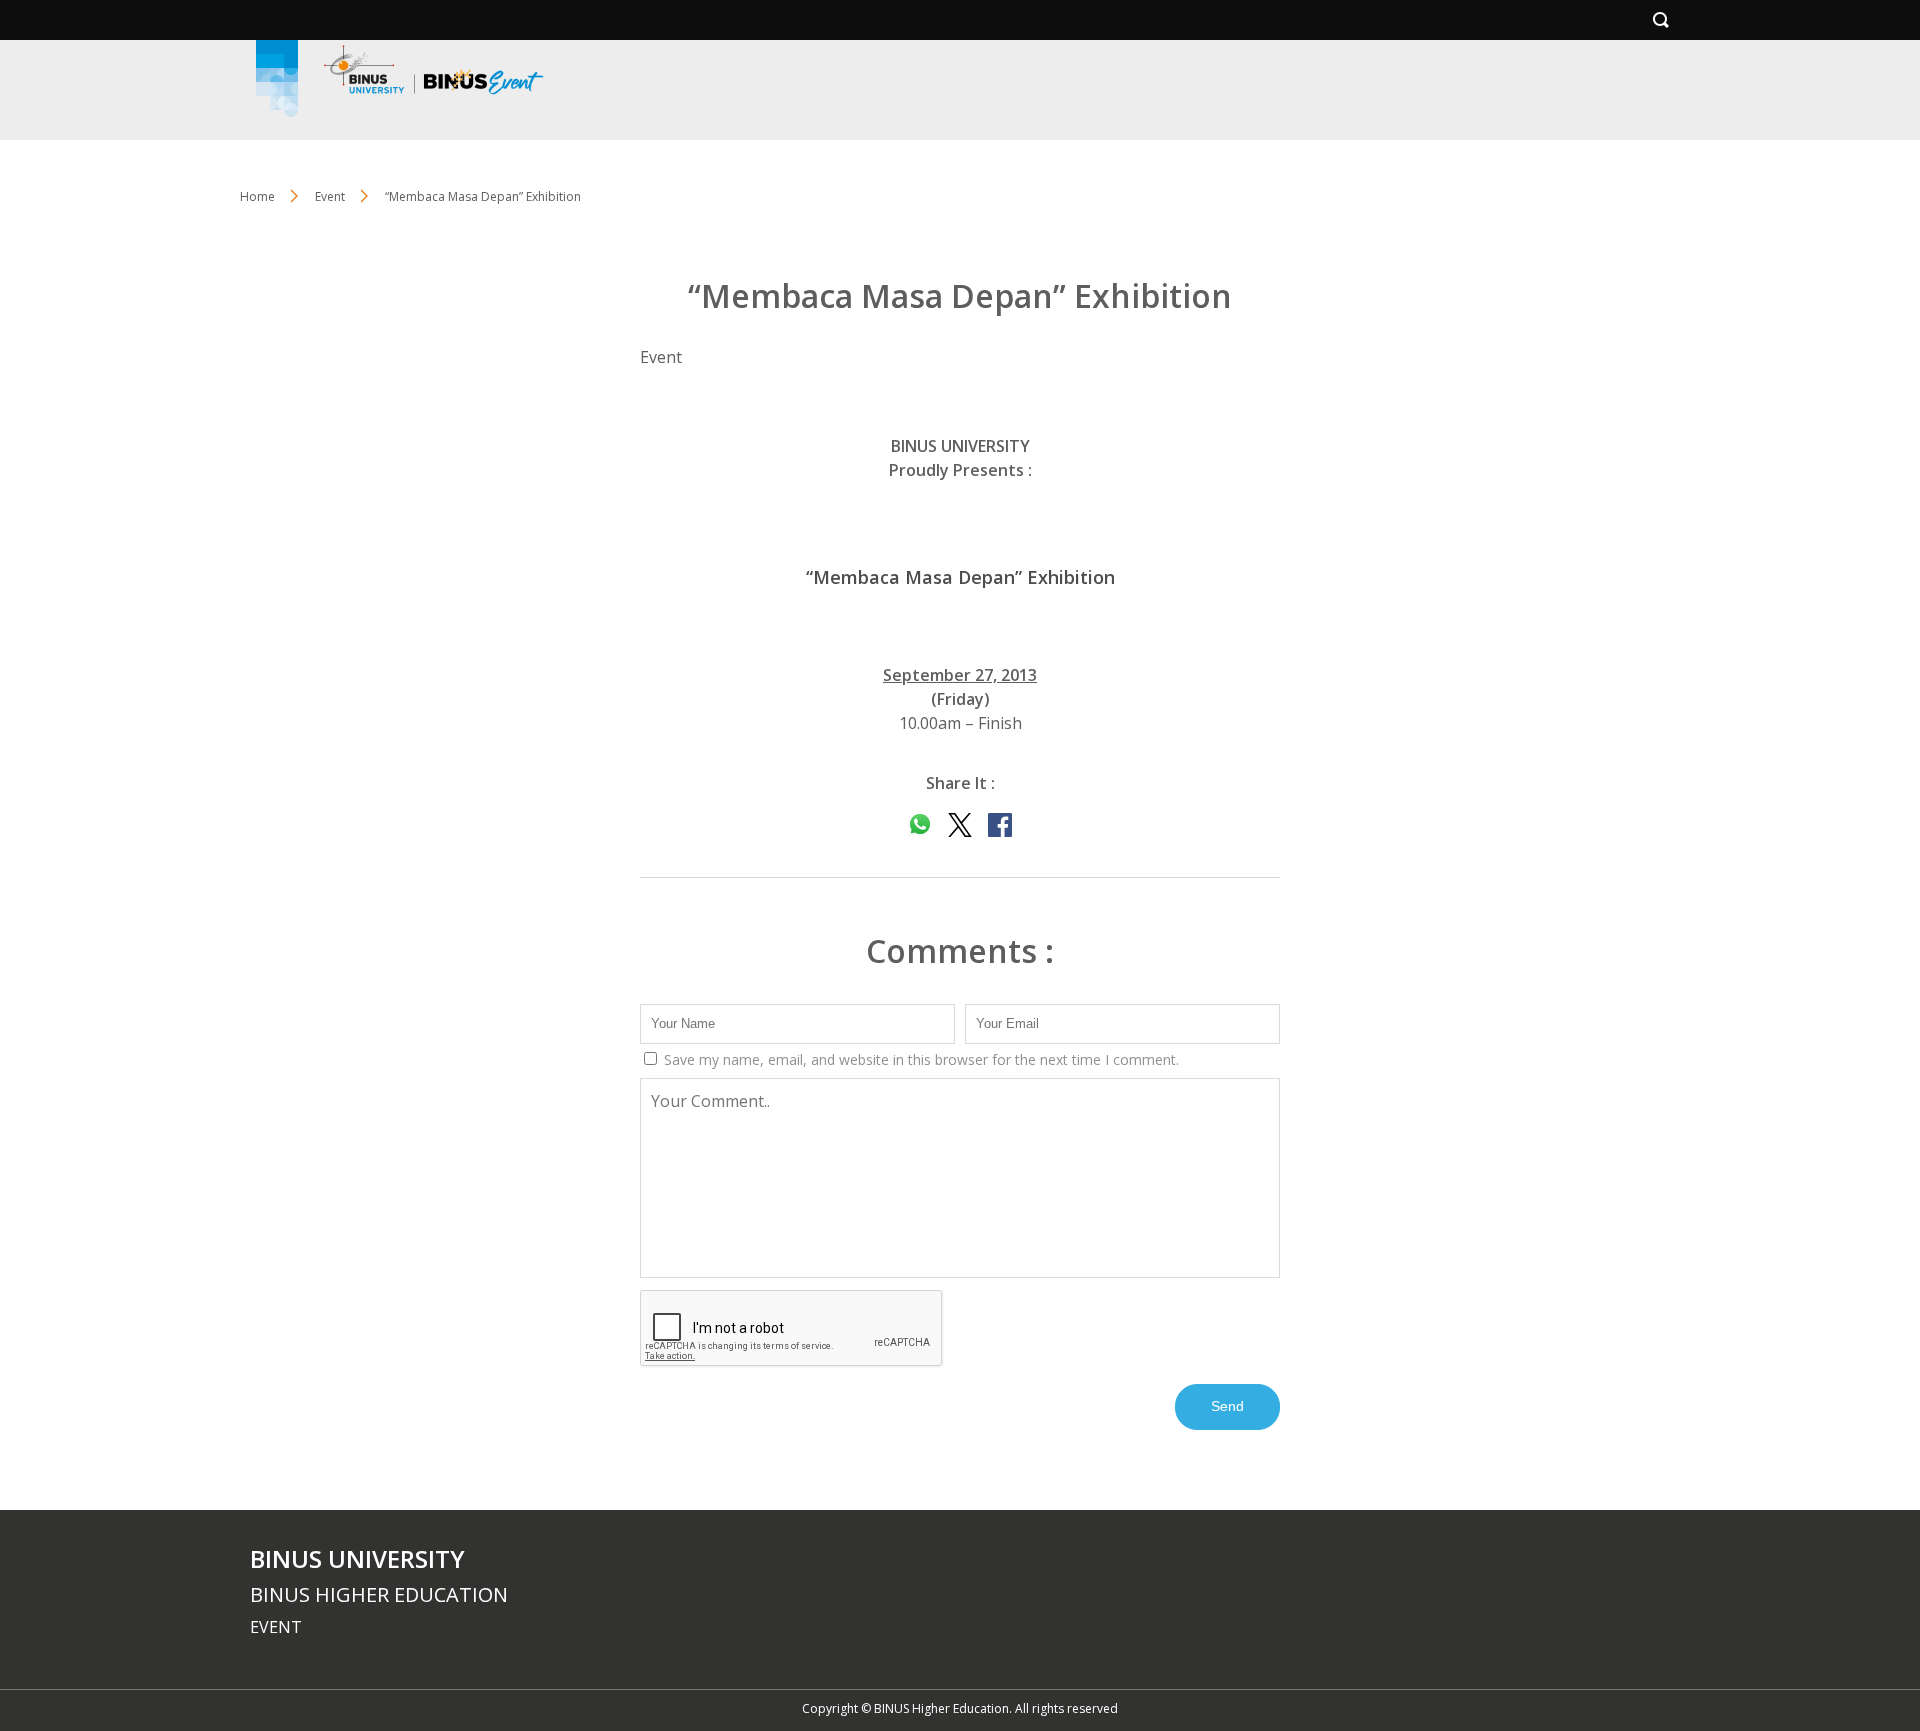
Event (330, 196)
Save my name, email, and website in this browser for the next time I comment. (919, 1059)
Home (257, 196)
